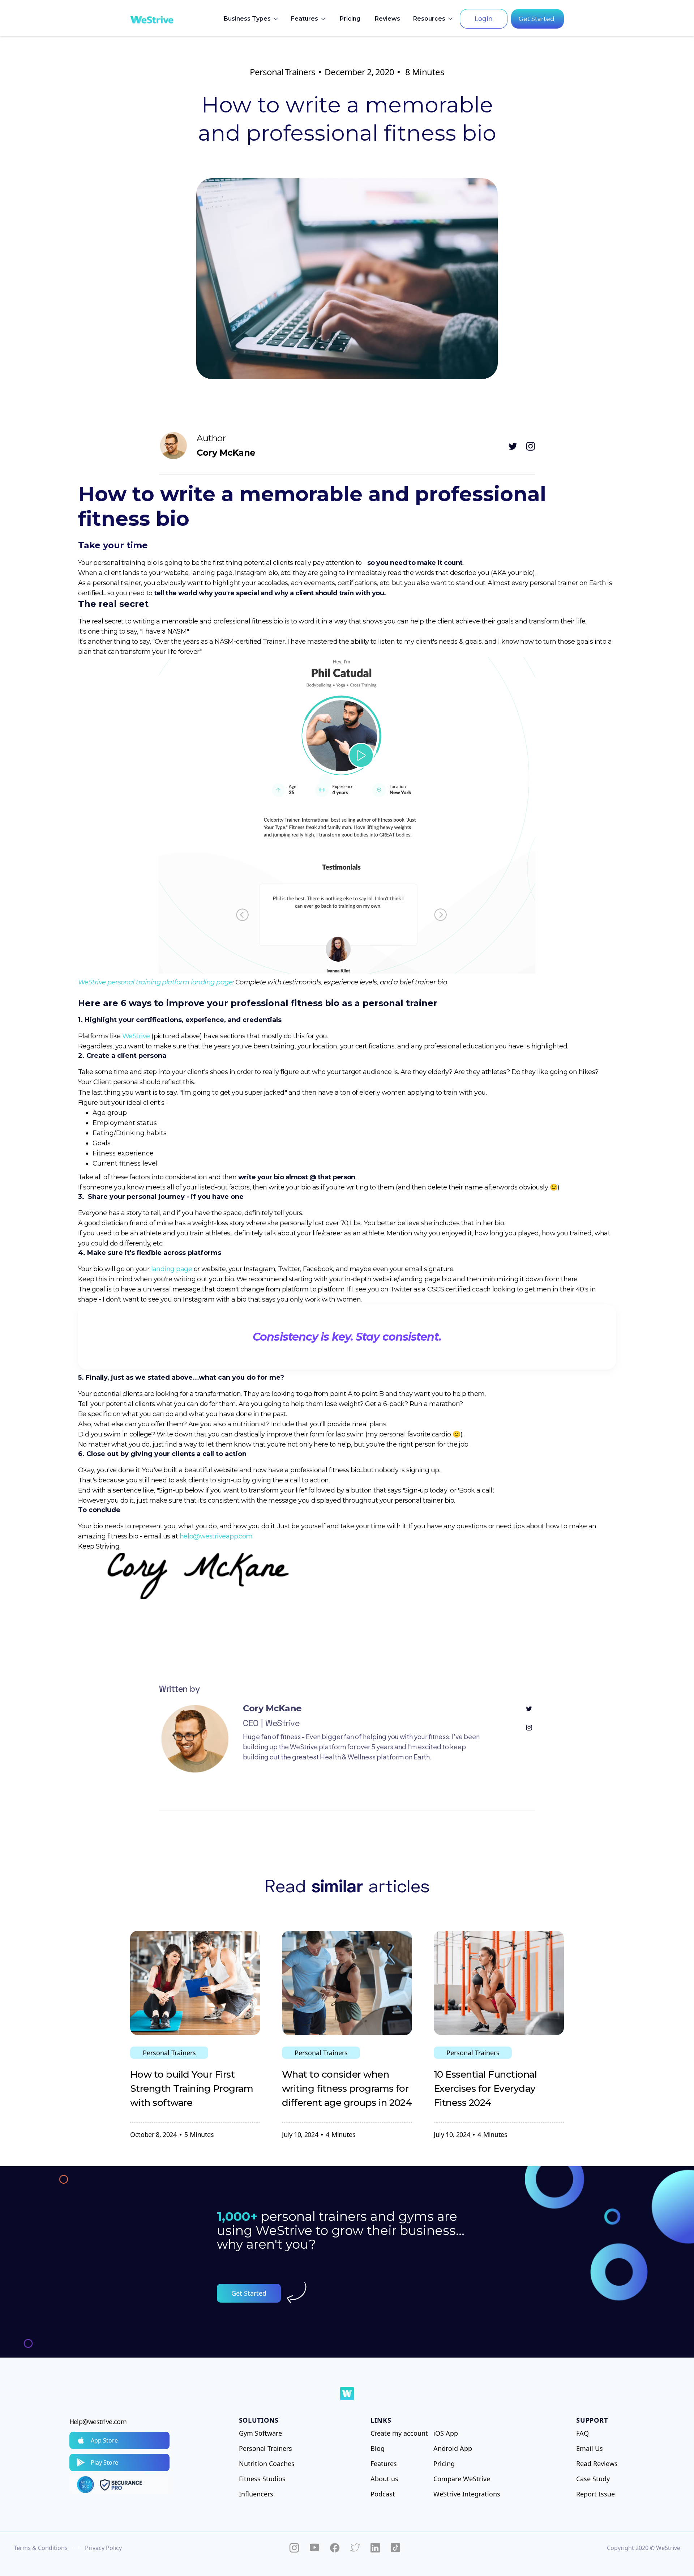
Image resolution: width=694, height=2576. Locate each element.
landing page (172, 1269)
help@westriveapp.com (216, 1536)
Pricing (350, 19)
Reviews (387, 19)
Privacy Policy (103, 2548)
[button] (252, 19)
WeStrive (136, 1036)
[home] (152, 19)
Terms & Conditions (41, 2548)
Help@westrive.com (98, 2422)
